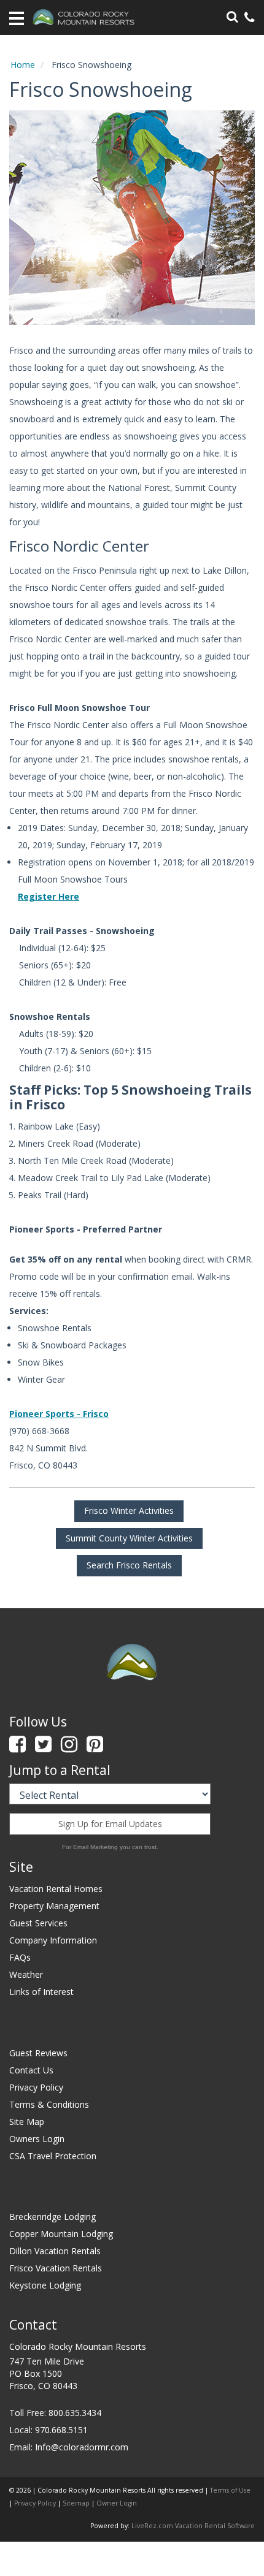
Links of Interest (41, 1992)
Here (68, 896)
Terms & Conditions (49, 2104)
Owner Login (117, 2503)
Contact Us (31, 2070)
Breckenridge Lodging (52, 2217)
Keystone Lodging (45, 2285)
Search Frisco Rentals (129, 1565)
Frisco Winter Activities (129, 1510)
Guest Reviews (38, 2053)
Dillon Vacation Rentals (55, 2251)
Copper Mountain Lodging (61, 2234)
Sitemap (76, 2503)
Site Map (27, 2122)
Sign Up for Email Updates (110, 1824)
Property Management (54, 1906)
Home (23, 65)
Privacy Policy (36, 2087)
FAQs (20, 1957)
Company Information (53, 1940)
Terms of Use (230, 2490)
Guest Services (38, 1923)
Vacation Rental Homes (56, 1889)
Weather (26, 1974)
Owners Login (37, 2139)
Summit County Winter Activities (129, 1538)
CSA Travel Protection (53, 2156)
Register (37, 896)
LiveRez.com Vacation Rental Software (193, 2526)
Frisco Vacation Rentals (56, 2268)
